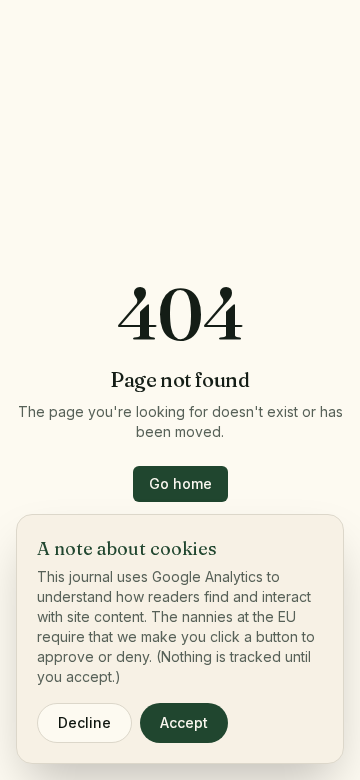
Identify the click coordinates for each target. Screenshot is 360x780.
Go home (180, 483)
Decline (84, 722)
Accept (184, 722)
